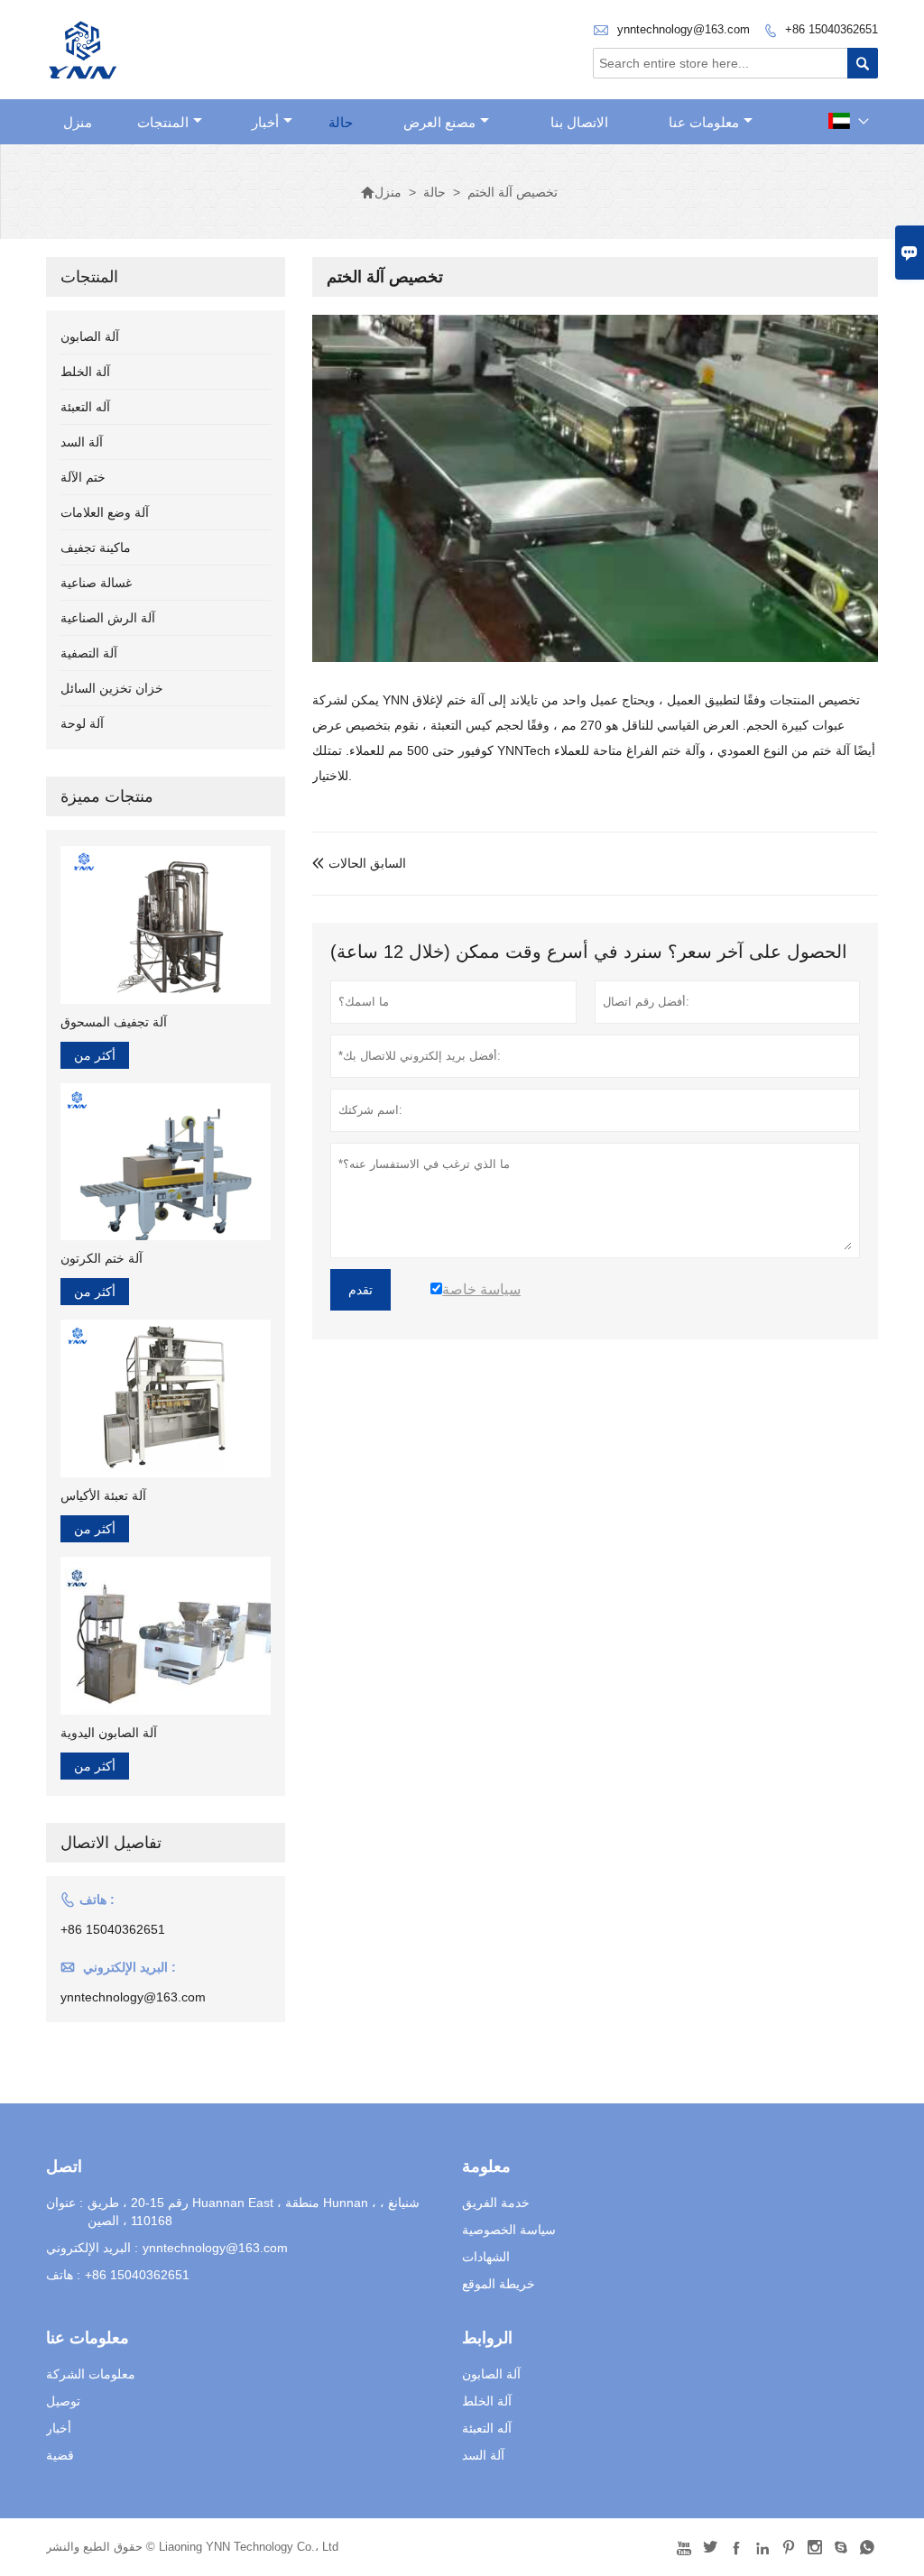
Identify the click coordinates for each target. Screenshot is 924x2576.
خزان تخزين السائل (112, 688)
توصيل (63, 2401)
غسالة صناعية (96, 583)
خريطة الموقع (499, 2284)
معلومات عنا (704, 122)
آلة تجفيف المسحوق (114, 1022)
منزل (78, 122)
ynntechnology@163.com (684, 29)
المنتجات (163, 122)
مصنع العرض (439, 122)
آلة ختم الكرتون (102, 1258)
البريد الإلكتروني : (92, 2248)
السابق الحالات (359, 863)
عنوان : (65, 2203)
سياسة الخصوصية (509, 2230)
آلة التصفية (89, 653)
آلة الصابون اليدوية (109, 1733)
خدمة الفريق (496, 2203)
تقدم (360, 1290)
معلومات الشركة (91, 2374)
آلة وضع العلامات (105, 512)
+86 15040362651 (832, 29)
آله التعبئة (85, 407)
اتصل (64, 2167)
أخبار (265, 122)
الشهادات (486, 2257)
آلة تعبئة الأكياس (103, 1495)
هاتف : (63, 2275)
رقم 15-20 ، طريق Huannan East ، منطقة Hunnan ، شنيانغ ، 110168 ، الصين (254, 2212)
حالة (341, 122)
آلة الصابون (90, 336)
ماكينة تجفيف (96, 547)
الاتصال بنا (579, 122)
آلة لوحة (82, 723)
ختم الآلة (83, 477)
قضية (60, 2455)
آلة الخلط (85, 372)
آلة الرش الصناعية (108, 618)
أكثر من (95, 1055)
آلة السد (82, 442)
